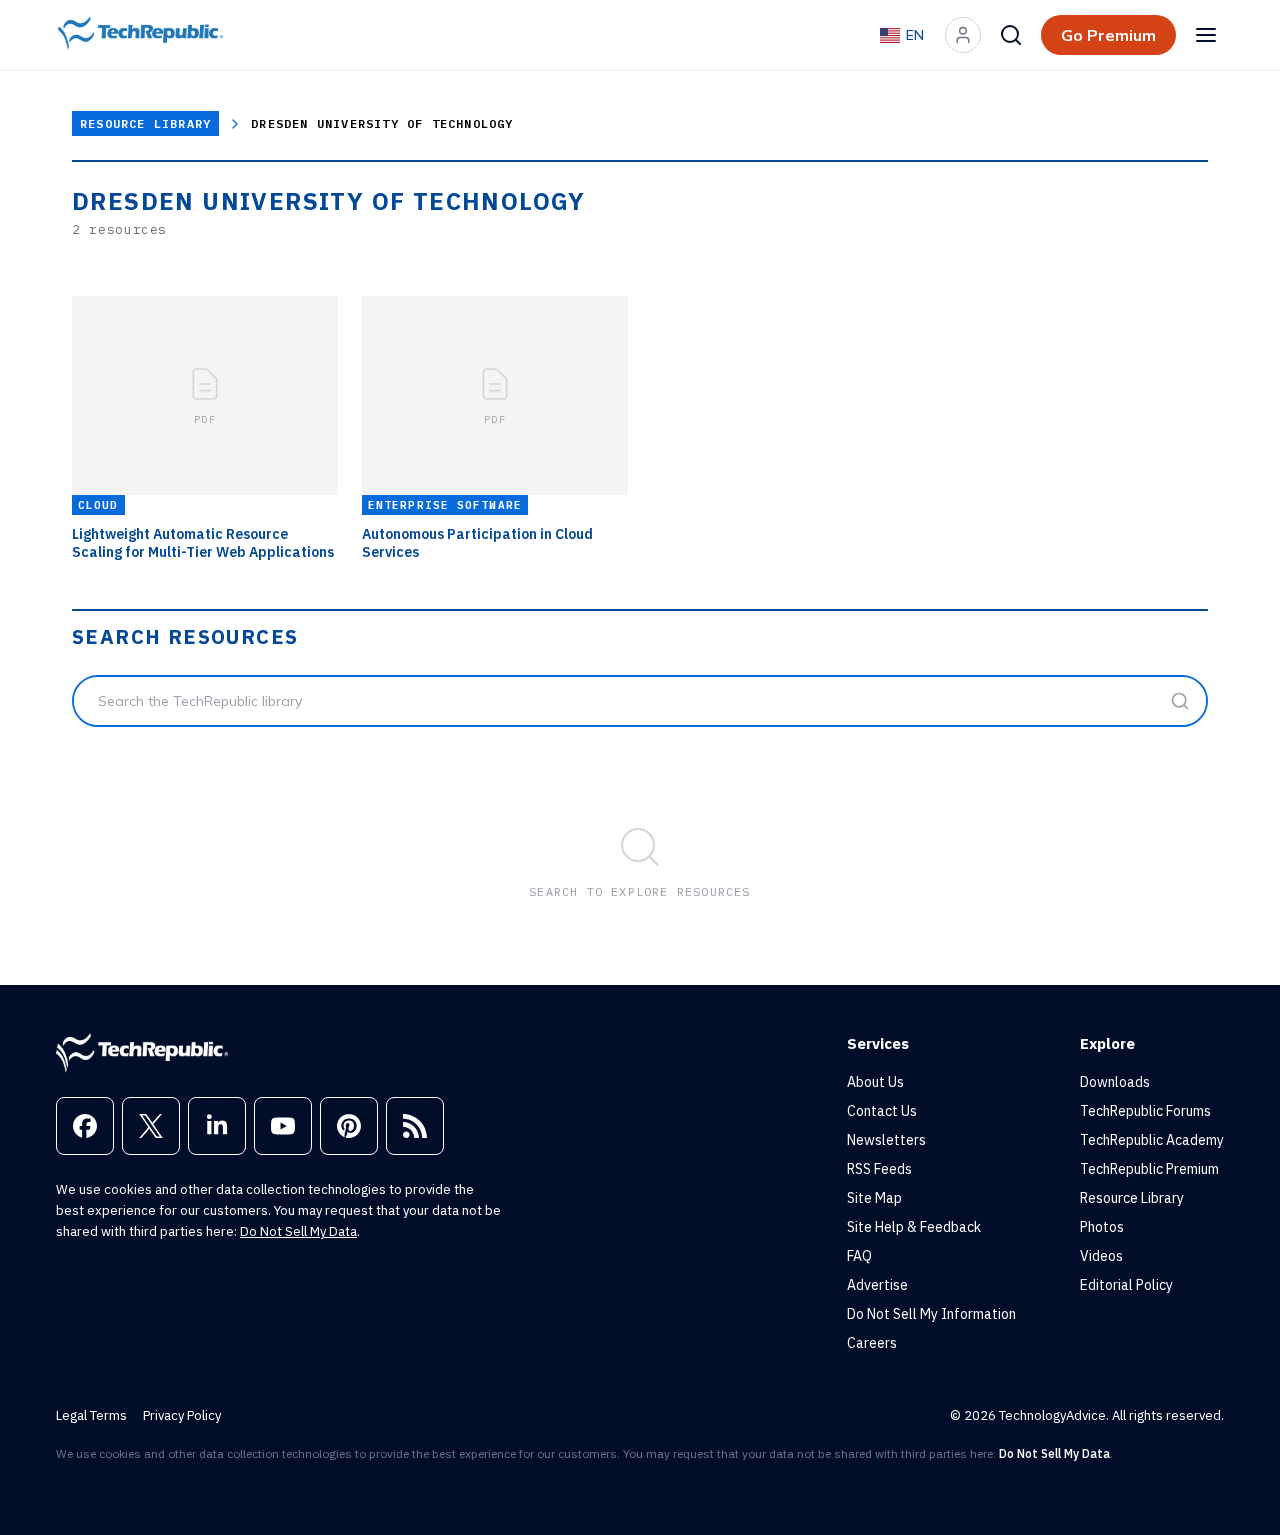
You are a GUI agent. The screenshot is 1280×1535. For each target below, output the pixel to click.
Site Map (874, 1198)
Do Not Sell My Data (298, 1231)
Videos (1101, 1256)
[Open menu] (1206, 35)
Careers (872, 1343)
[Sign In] (963, 35)
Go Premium (1108, 35)
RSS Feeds (879, 1169)
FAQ (859, 1256)
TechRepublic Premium (1149, 1169)
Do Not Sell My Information (931, 1314)
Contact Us (882, 1111)
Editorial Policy (1126, 1285)
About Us (875, 1082)
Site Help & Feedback (914, 1227)
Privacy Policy (182, 1415)
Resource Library (145, 123)
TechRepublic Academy (1152, 1140)
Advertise (877, 1285)
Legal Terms (91, 1415)
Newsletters (886, 1140)
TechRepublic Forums (1145, 1111)
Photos (1102, 1227)
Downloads (1115, 1082)
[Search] (1011, 35)
